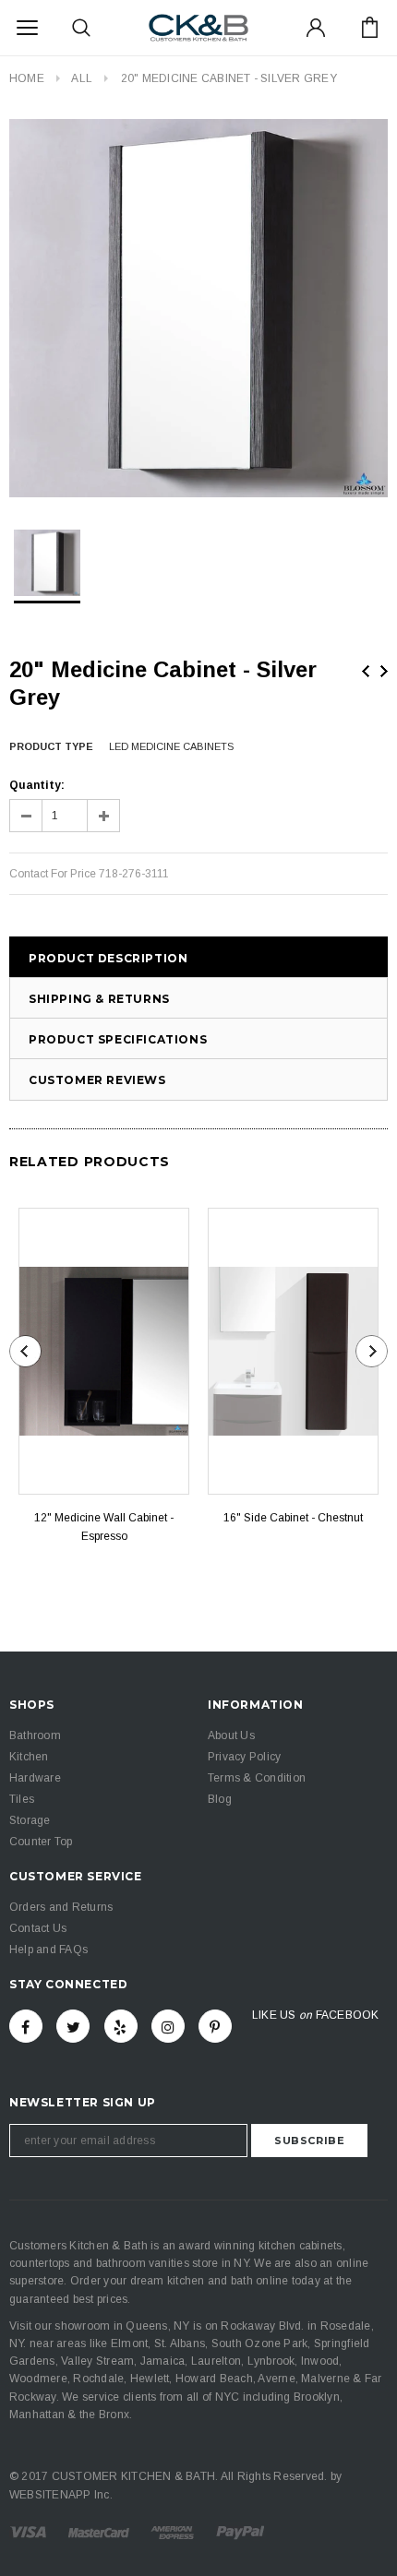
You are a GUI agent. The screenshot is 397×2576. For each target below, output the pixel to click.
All (82, 78)
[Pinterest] (215, 2026)
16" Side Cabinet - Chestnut (293, 1518)
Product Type (51, 746)
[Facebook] (26, 2026)
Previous (366, 671)
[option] (198, 308)
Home (27, 78)
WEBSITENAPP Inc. (61, 2495)
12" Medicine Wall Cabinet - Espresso (104, 1527)
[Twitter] (73, 2026)
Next (384, 671)
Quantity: (37, 785)
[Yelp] (121, 2026)
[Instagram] (168, 2026)
